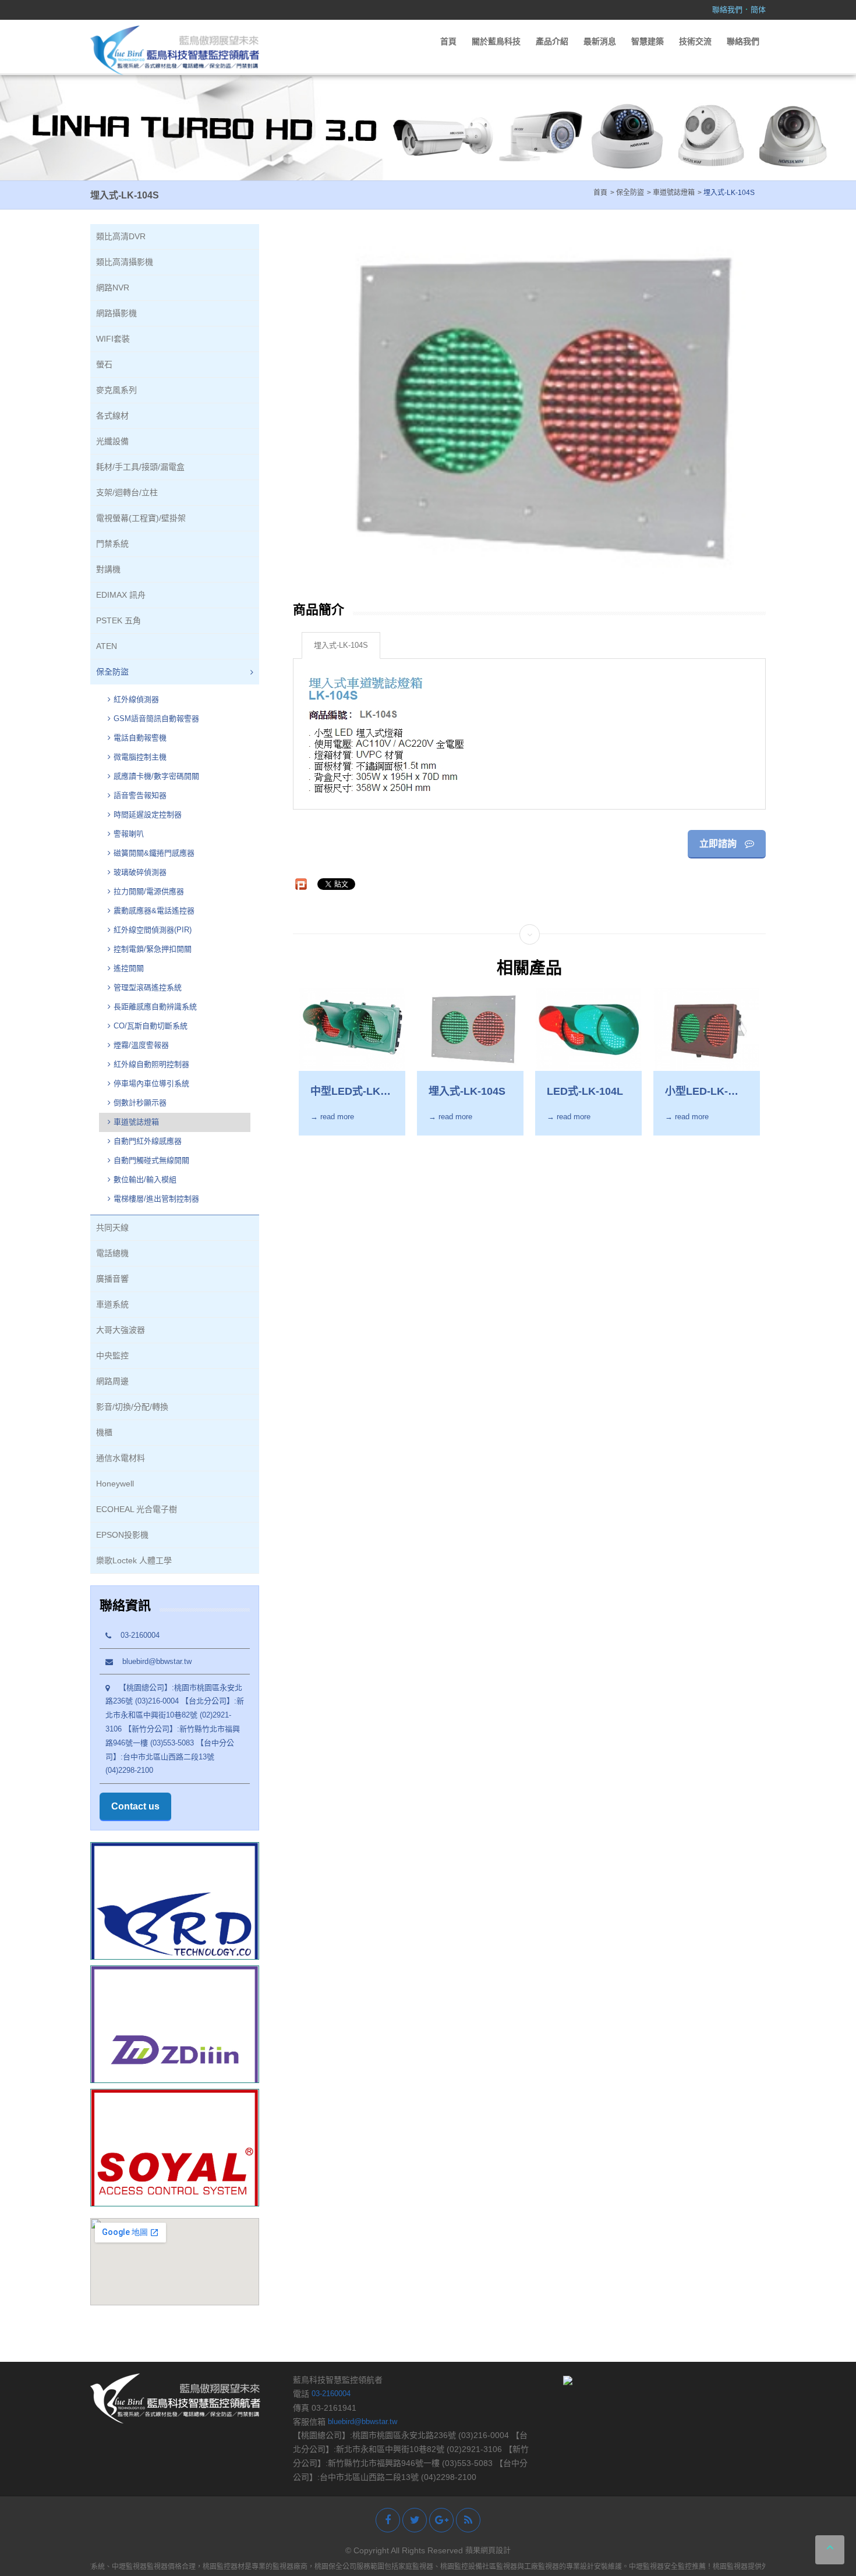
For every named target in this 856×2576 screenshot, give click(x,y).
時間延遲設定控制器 (148, 815)
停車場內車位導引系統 (151, 1083)
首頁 (448, 41)
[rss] (468, 2520)
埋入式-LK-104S (341, 645)
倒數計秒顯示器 (140, 1103)
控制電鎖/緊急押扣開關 (153, 949)
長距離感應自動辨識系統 (155, 1007)
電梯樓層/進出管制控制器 (156, 1199)
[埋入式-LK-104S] (470, 1029)
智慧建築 (648, 41)
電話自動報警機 (140, 738)
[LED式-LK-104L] (588, 1029)
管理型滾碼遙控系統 (148, 987)
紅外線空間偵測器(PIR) (153, 930)
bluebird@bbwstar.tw (152, 1661)
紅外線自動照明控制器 (151, 1064)
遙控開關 (129, 968)
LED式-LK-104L (585, 1091)
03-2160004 (135, 1635)
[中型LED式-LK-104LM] (352, 1029)
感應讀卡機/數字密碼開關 (156, 776)
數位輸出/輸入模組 (145, 1179)
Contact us (135, 1806)
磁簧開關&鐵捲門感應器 (154, 853)
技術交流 (695, 41)
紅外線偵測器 (136, 699)
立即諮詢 (719, 844)
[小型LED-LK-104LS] (707, 1029)
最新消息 (600, 41)
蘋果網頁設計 (488, 2550)
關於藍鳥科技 (496, 41)
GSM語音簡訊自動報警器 (156, 718)
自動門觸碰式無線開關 (151, 1160)
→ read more (332, 1117)
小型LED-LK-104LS (696, 1092)
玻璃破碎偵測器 (140, 872)
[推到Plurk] (301, 884)
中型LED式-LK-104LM (347, 1092)
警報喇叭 (129, 834)
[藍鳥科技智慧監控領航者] (175, 50)
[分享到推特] (415, 2520)
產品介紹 (552, 41)
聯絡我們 (727, 10)
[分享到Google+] (441, 2520)
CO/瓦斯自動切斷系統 (152, 1026)
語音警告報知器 (140, 795)
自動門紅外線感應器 (148, 1141)
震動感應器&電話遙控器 (154, 911)
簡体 (758, 10)
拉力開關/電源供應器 (149, 891)
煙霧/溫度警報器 (141, 1045)
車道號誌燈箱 (136, 1122)
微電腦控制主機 (141, 757)
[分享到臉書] (388, 2520)
